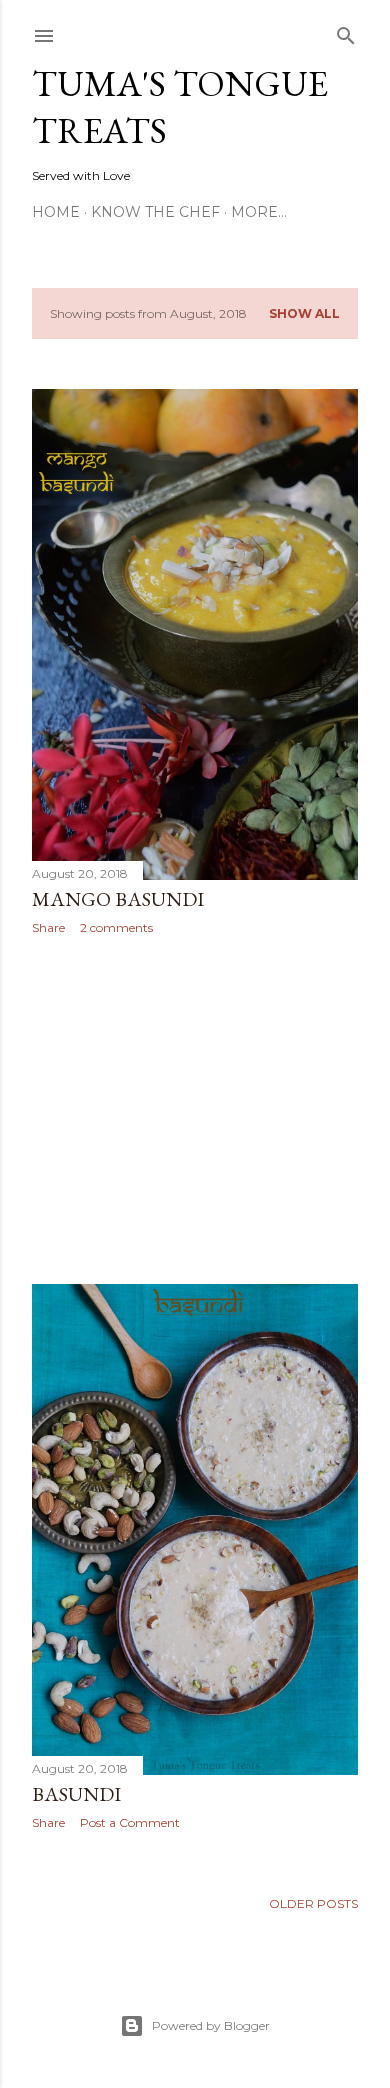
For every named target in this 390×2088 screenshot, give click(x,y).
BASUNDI (76, 1794)
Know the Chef (155, 212)
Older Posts (313, 1903)
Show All (304, 313)
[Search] (346, 31)
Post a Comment (130, 1822)
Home (56, 212)
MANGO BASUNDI (118, 899)
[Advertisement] (195, 1110)
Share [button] (48, 927)
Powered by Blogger (211, 2025)
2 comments (116, 927)
